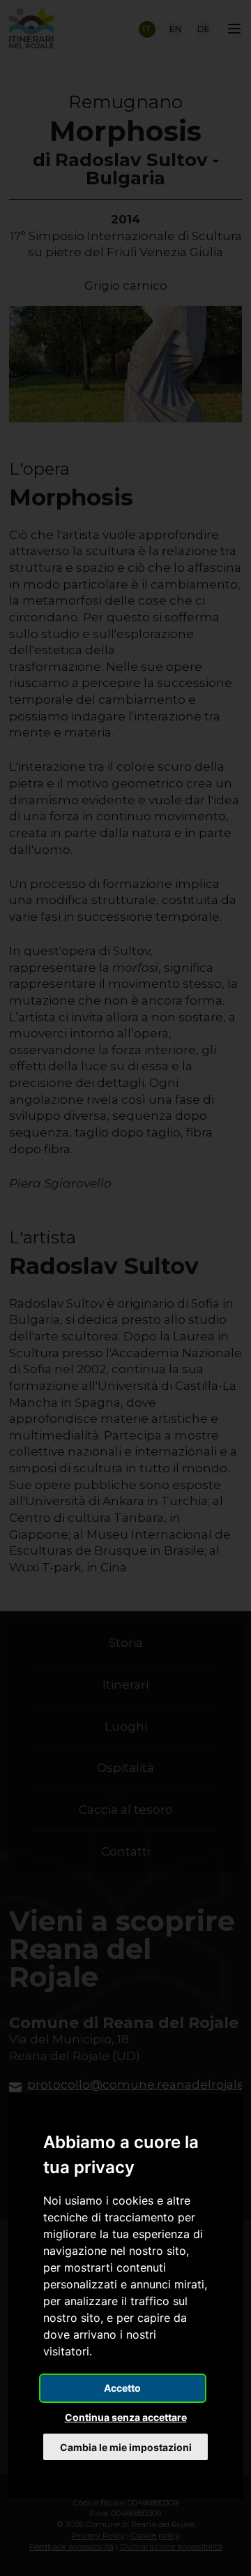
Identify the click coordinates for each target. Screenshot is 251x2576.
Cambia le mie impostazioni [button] (126, 2447)
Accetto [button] (122, 2388)
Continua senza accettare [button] (126, 2417)
